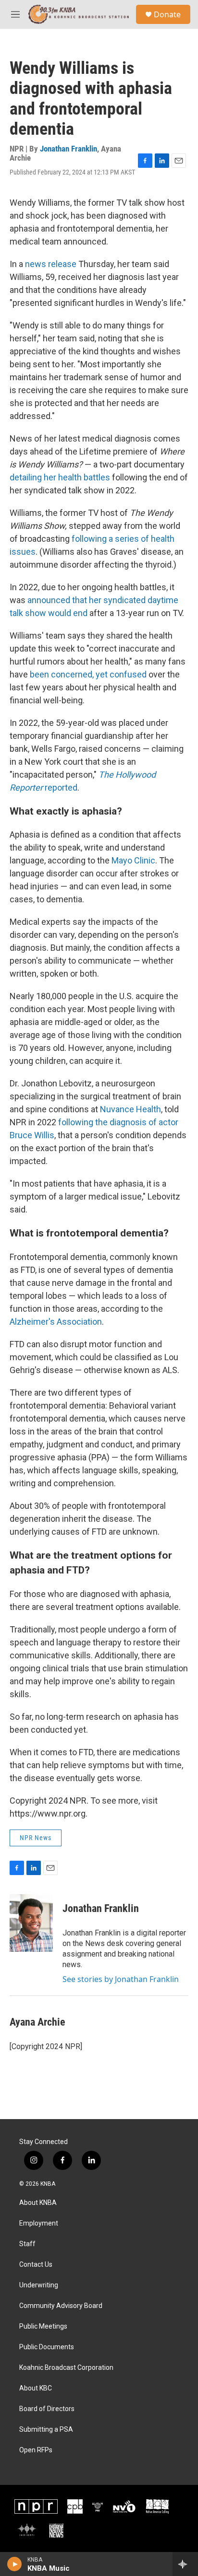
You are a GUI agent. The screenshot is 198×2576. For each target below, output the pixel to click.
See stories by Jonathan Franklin (121, 1979)
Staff (27, 2244)
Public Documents (47, 2347)
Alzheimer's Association (56, 1322)
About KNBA (38, 2203)
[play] (15, 2564)
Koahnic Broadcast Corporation (66, 2368)
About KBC (36, 2388)
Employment (39, 2223)
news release (51, 264)
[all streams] (185, 2564)
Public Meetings (43, 2326)
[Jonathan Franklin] (31, 1923)
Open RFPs (36, 2450)
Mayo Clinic (133, 860)
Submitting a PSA (46, 2430)
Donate (167, 14)
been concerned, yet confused (88, 674)
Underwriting (39, 2285)
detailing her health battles (60, 477)
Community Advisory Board (61, 2306)
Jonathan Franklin (68, 149)
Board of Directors (47, 2409)
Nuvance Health (130, 1109)
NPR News (36, 1838)
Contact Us (36, 2265)
